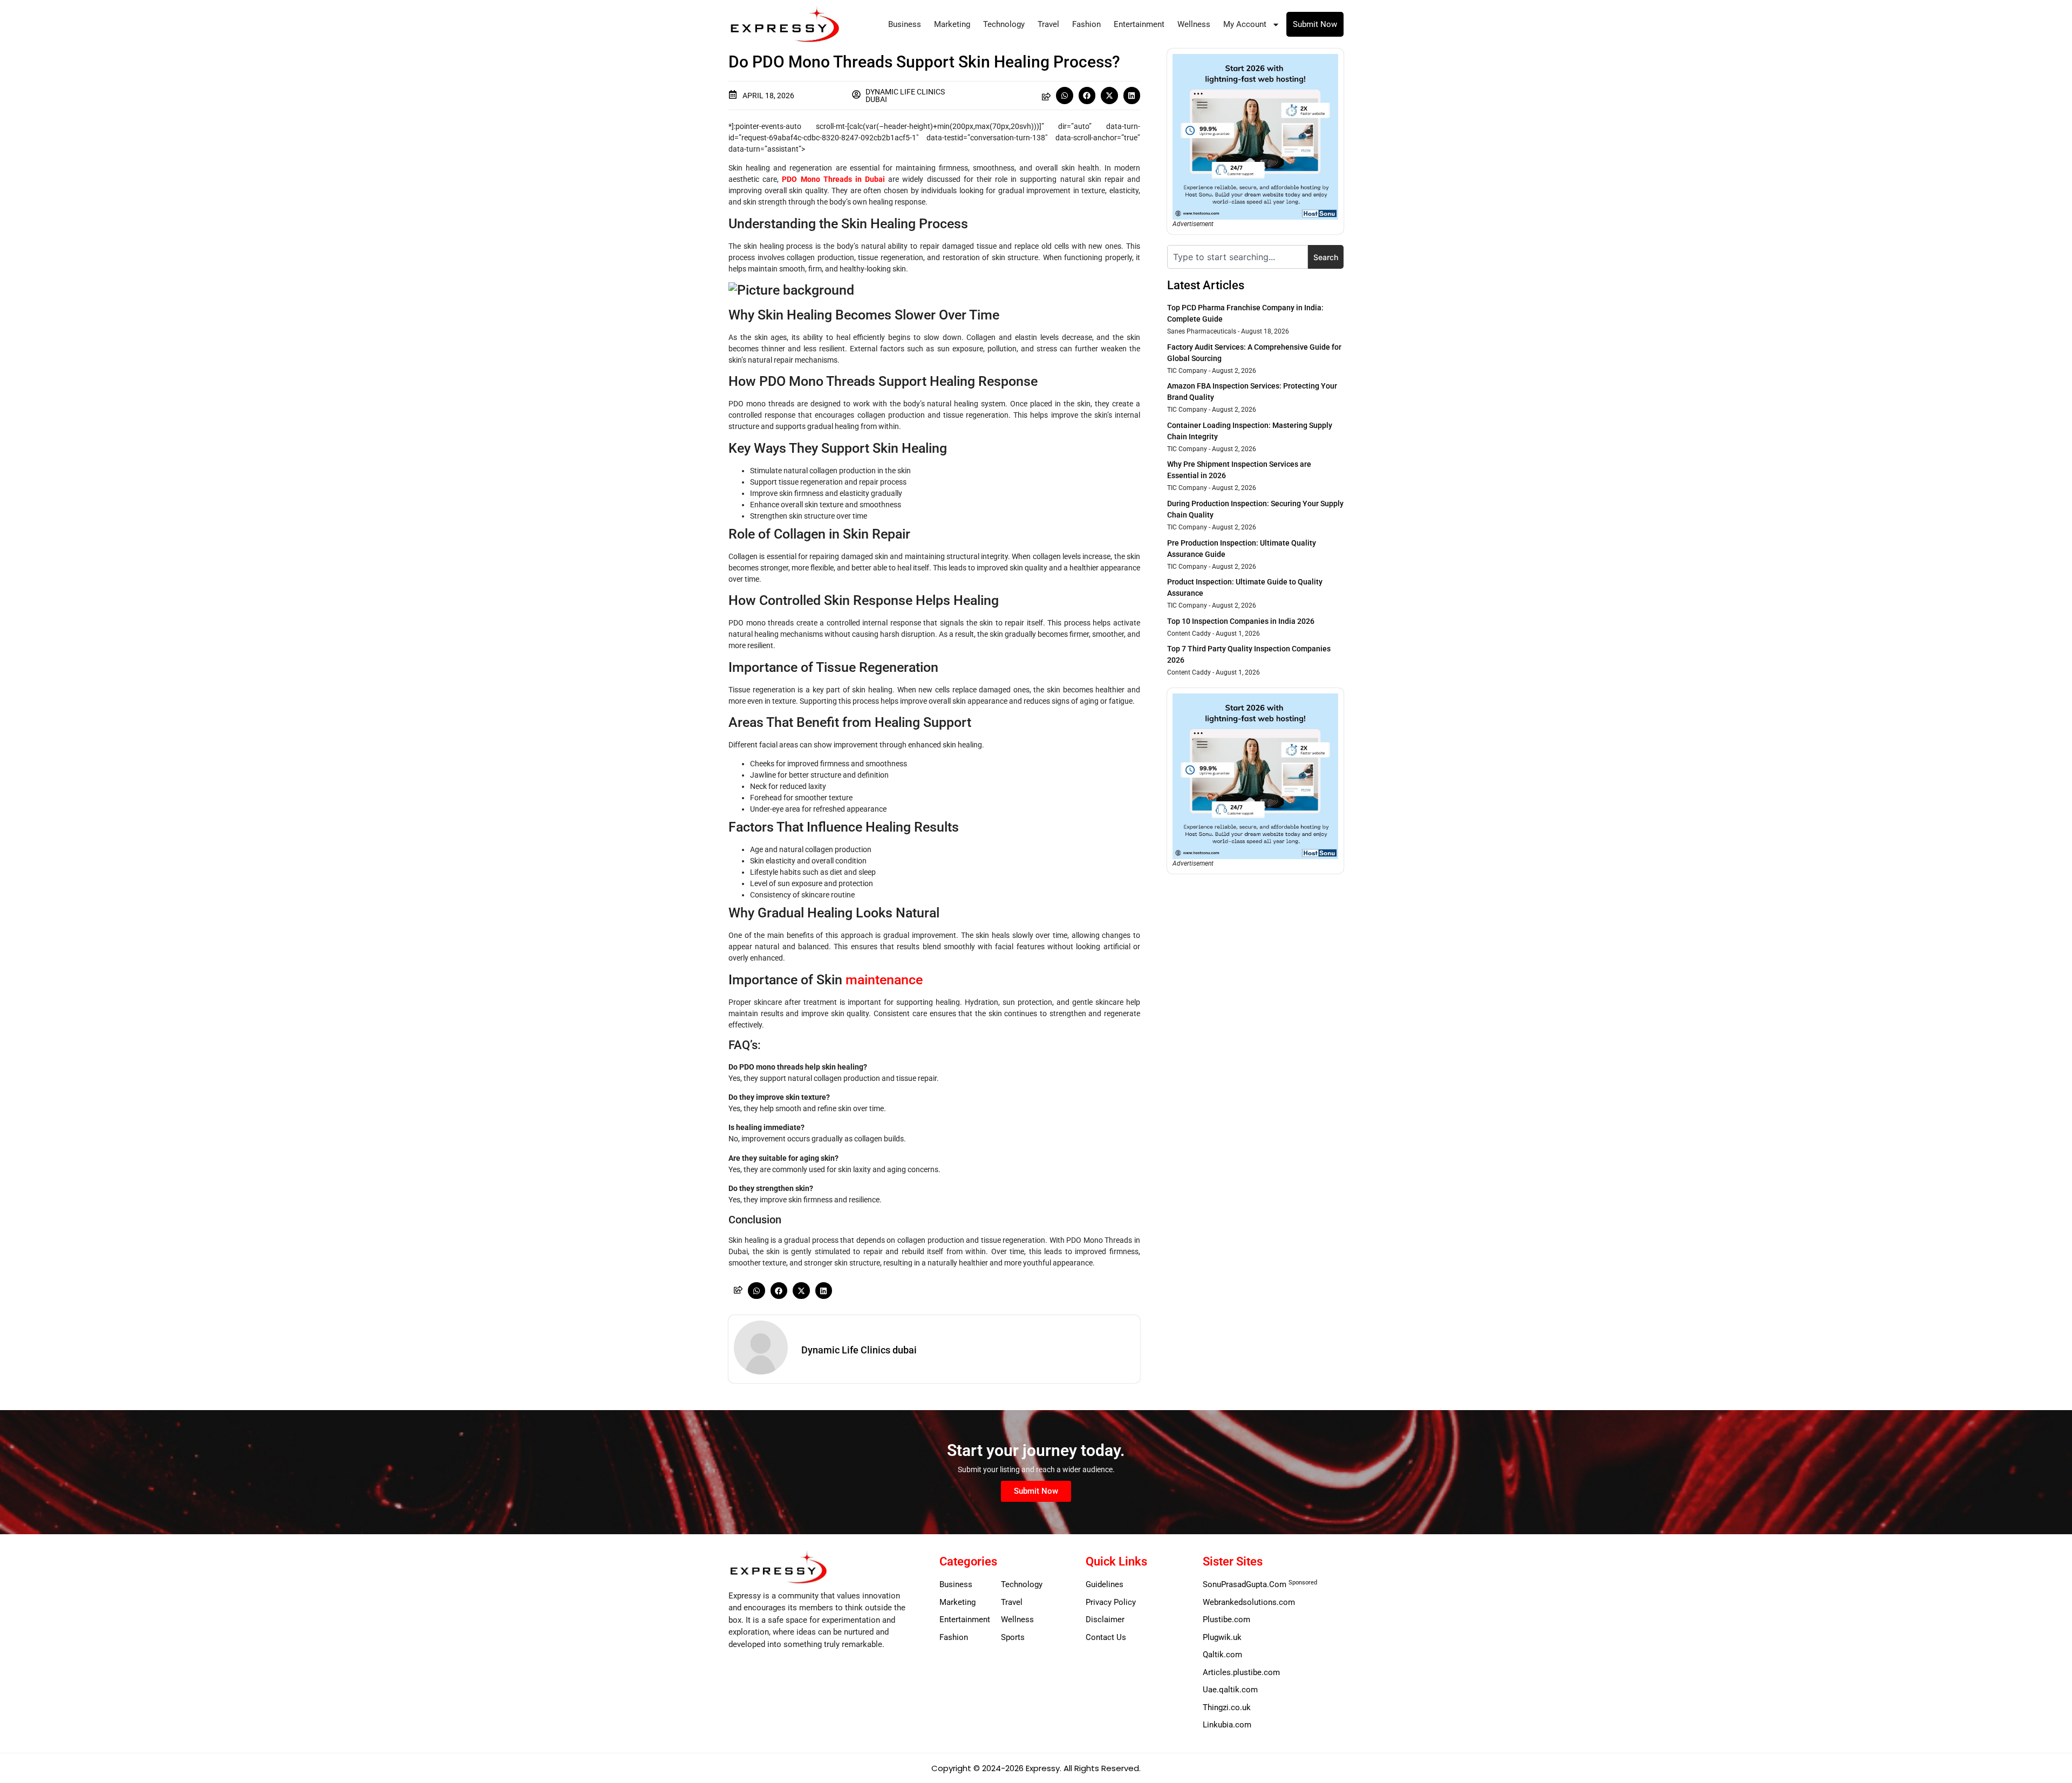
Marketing (952, 24)
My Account (1245, 24)
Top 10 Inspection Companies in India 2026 (1241, 621)
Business (905, 24)
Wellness (1194, 24)
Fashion (1086, 24)
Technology (1004, 24)
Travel (1048, 24)
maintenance (884, 980)
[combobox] (1238, 257)
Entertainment (1139, 24)
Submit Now (1315, 24)
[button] (1065, 96)
